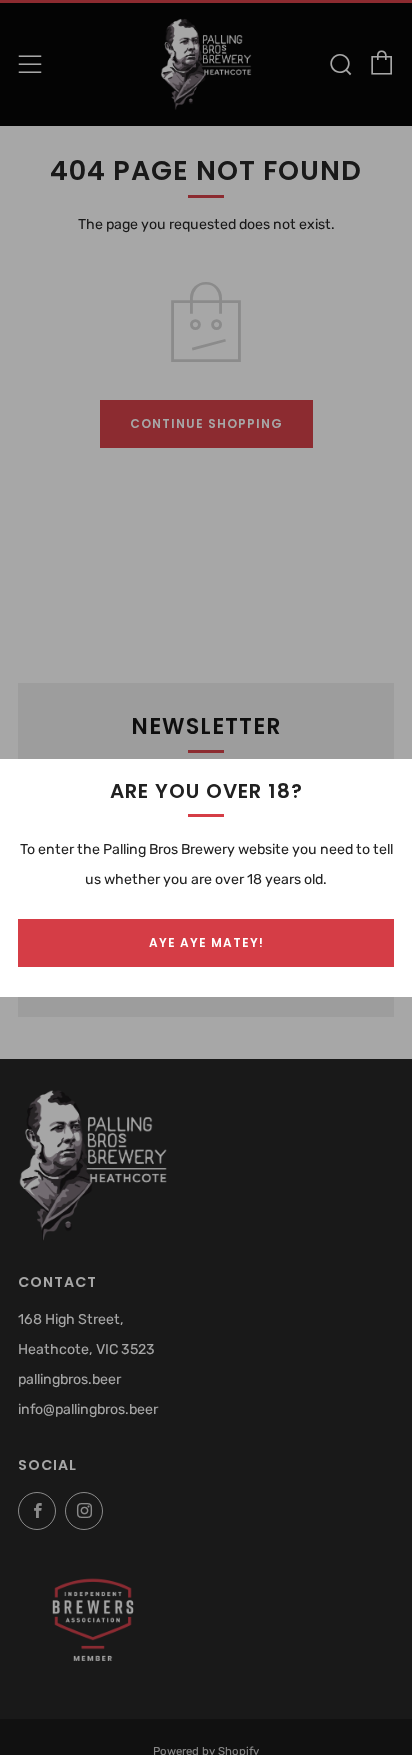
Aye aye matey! (206, 942)
